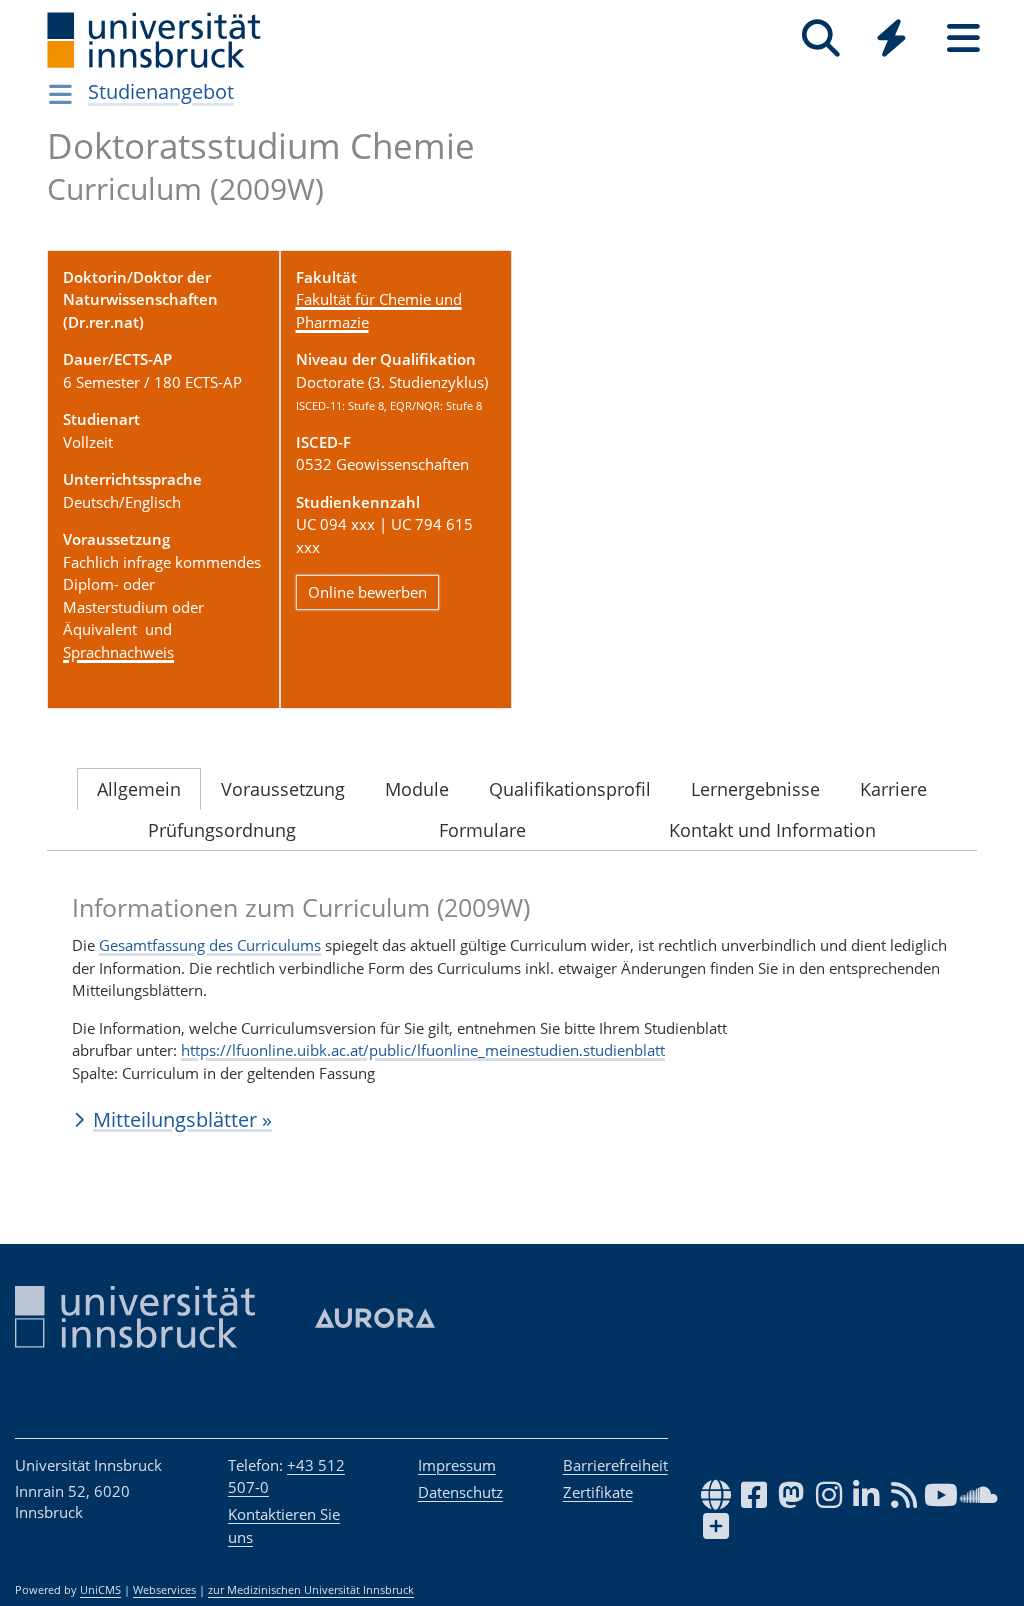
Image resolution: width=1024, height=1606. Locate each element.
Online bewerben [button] (367, 592)
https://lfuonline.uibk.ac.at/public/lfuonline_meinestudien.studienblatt (423, 1050)
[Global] (892, 40)
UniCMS (100, 1590)
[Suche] (820, 38)
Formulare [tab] (482, 830)
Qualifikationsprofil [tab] (570, 789)
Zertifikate (598, 1492)
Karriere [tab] (893, 789)
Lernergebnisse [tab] (755, 789)
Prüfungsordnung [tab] (222, 830)
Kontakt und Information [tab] (772, 830)
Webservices (164, 1590)
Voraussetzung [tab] (283, 789)
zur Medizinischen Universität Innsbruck (311, 1590)
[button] (512, 1119)
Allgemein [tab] (139, 789)
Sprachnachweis (118, 652)
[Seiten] (963, 38)
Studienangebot (161, 91)
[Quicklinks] (891, 38)
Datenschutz (460, 1492)
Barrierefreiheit (615, 1465)
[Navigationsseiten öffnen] (60, 94)
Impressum (457, 1465)
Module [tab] (417, 789)
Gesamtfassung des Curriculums (210, 945)
